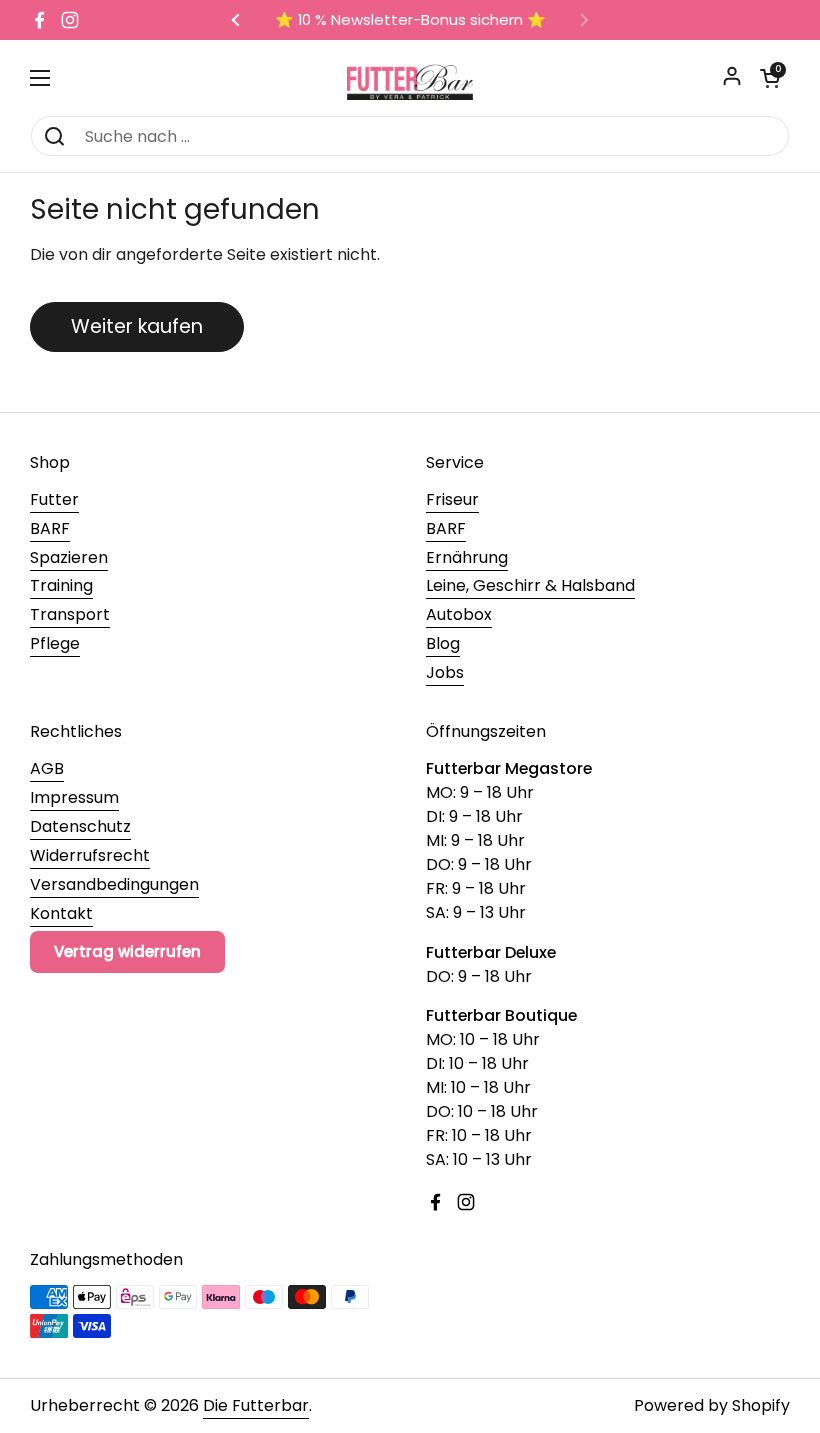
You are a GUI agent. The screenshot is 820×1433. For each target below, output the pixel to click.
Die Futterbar (256, 1405)
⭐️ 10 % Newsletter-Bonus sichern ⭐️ (410, 20)
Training (61, 585)
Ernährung (467, 557)
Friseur (452, 499)
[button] (770, 78)
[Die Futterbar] (410, 77)
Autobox (459, 614)
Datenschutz (80, 826)
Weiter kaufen (137, 326)
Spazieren (69, 557)
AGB (47, 768)
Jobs (445, 672)
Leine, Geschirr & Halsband (530, 585)
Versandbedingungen (114, 884)
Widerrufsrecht (90, 855)
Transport (70, 614)
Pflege (55, 643)
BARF (50, 528)
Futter (54, 499)
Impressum (74, 797)
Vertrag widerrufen (127, 951)
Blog (443, 643)
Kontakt (61, 913)
